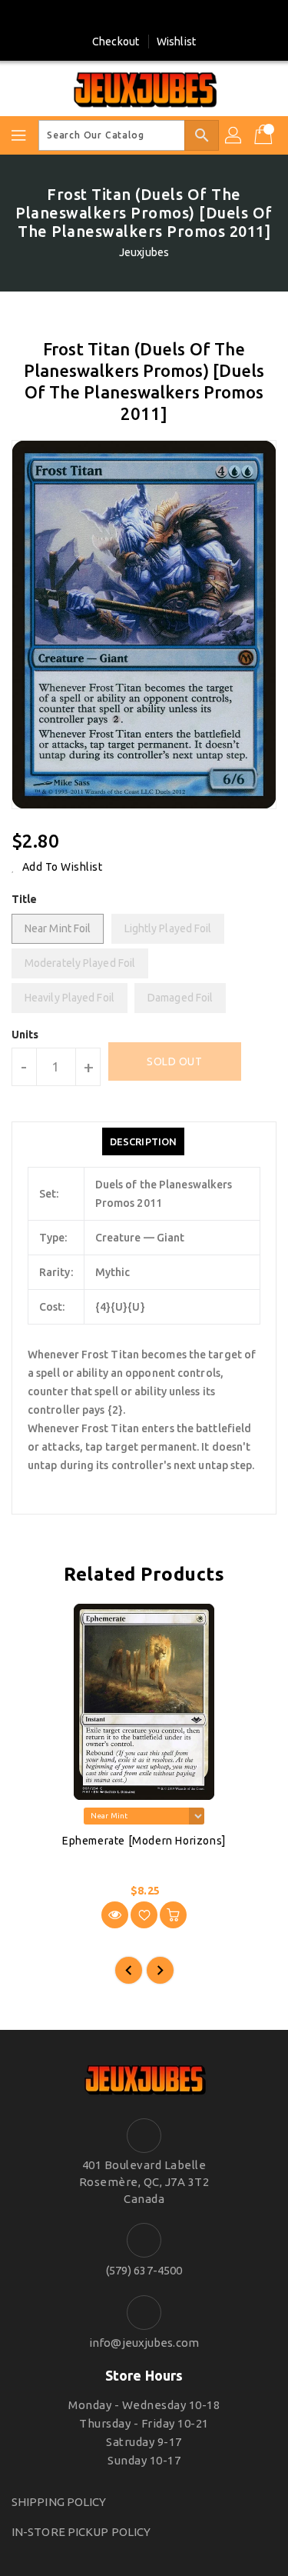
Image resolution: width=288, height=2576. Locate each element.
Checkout (116, 42)
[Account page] (234, 135)
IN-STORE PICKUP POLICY (81, 2532)
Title (25, 899)
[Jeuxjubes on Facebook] (130, 18)
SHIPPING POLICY (59, 2502)
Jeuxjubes (144, 252)
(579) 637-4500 (144, 2270)
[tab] (143, 1141)
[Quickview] (115, 1915)
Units (25, 1035)
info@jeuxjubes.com (144, 2343)
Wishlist (176, 42)
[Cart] (265, 135)
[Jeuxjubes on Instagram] (158, 18)
